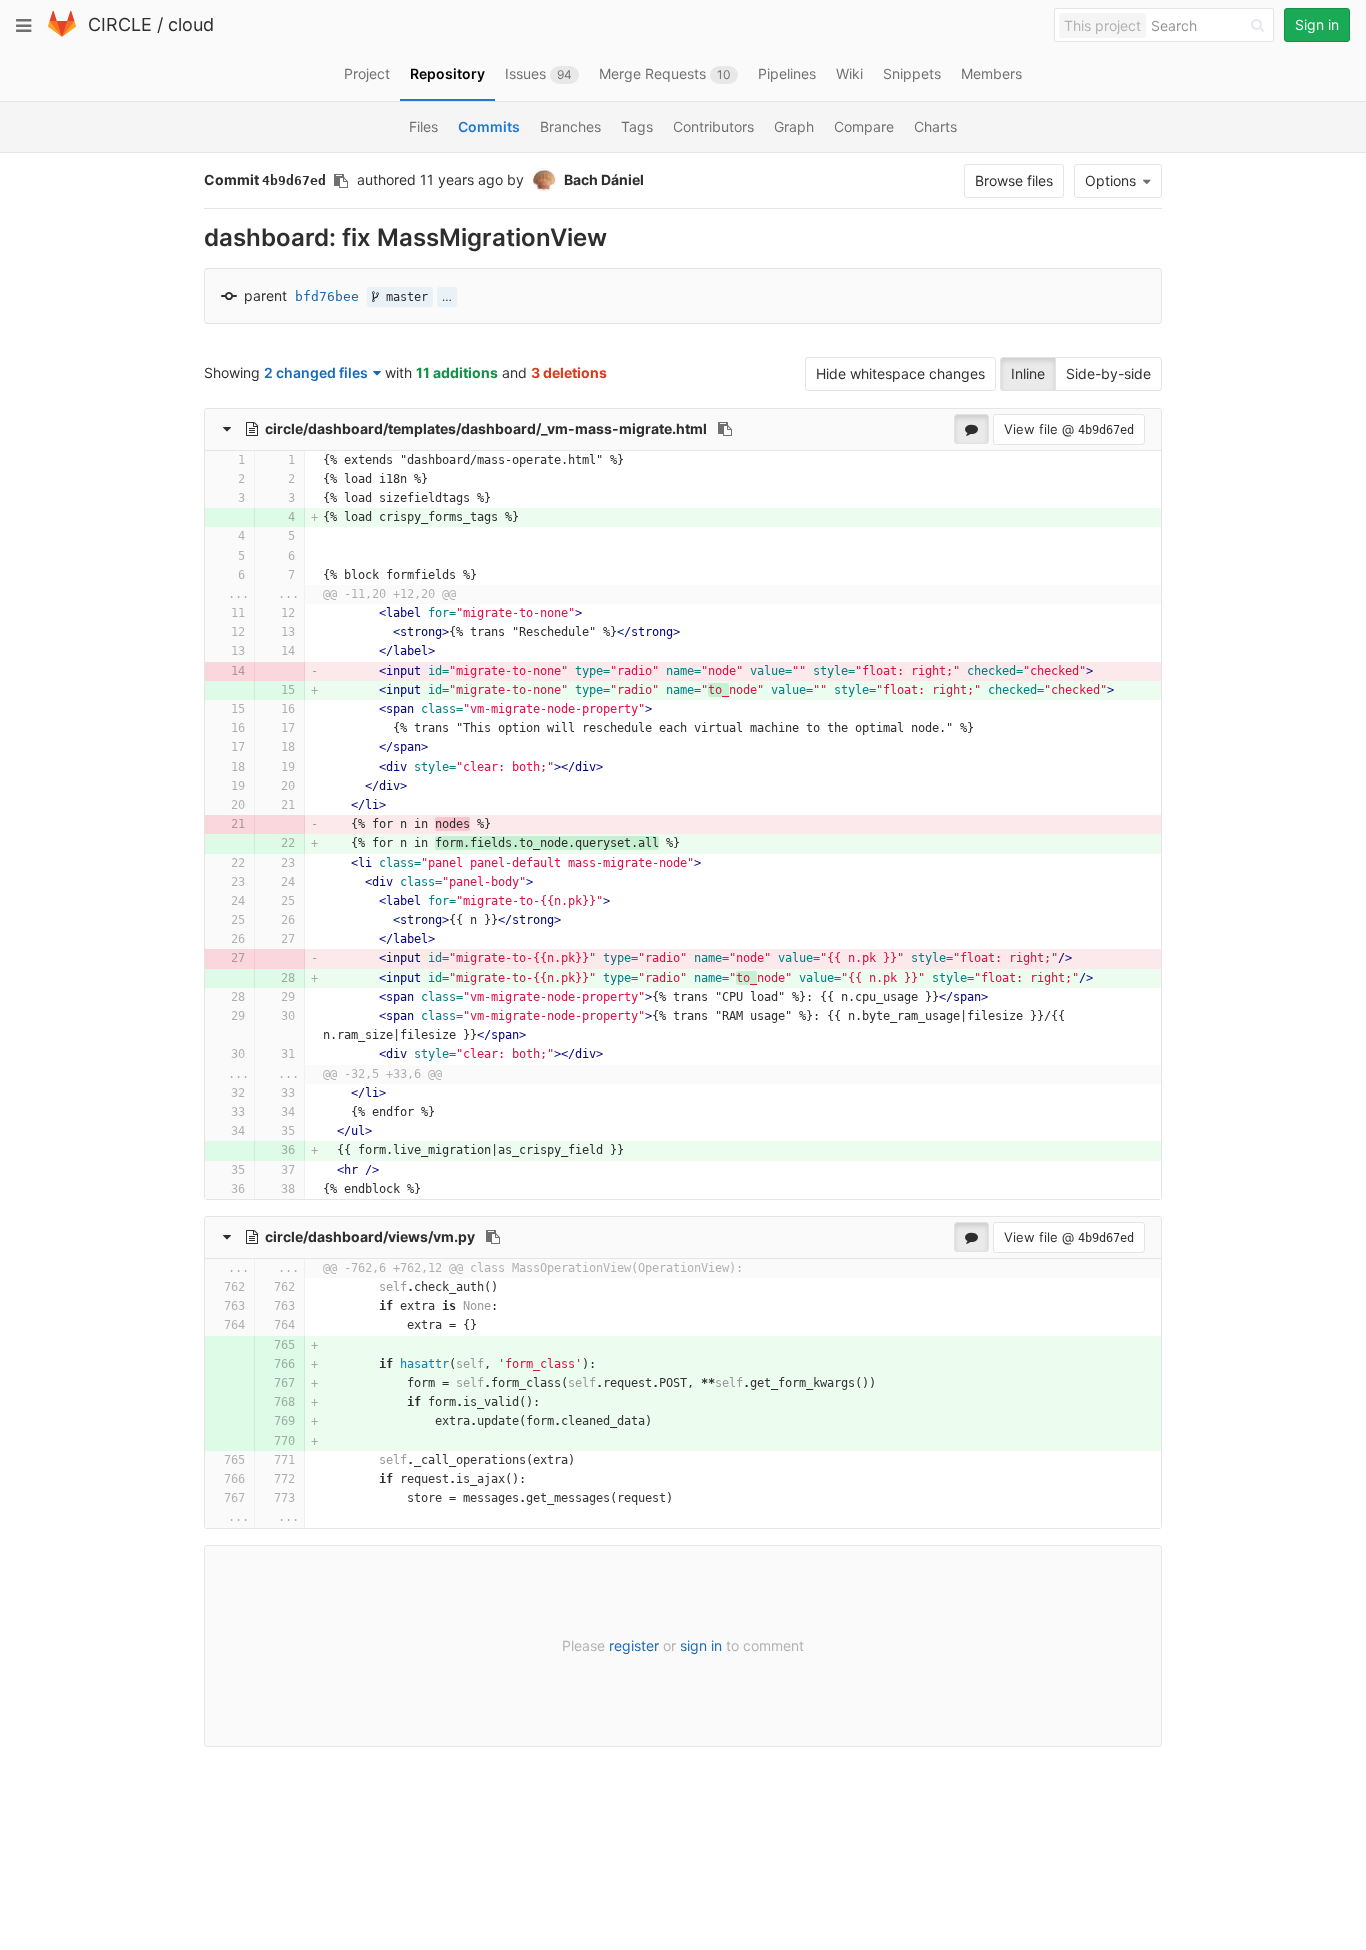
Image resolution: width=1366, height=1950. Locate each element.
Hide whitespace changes (900, 373)
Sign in (1317, 24)
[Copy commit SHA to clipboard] (341, 181)
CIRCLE (120, 24)
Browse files (1014, 180)
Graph (794, 126)
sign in (701, 1645)
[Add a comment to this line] (205, 460)
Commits (489, 126)
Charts (935, 126)
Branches (570, 126)
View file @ (1069, 429)
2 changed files (316, 372)
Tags (637, 126)
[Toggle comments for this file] (971, 429)
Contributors (713, 126)
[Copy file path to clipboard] (725, 429)
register (634, 1645)
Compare (864, 126)
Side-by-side (1108, 373)
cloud (191, 24)
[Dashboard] (62, 32)
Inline (1028, 373)
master (403, 297)
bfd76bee (327, 296)
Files (423, 126)
